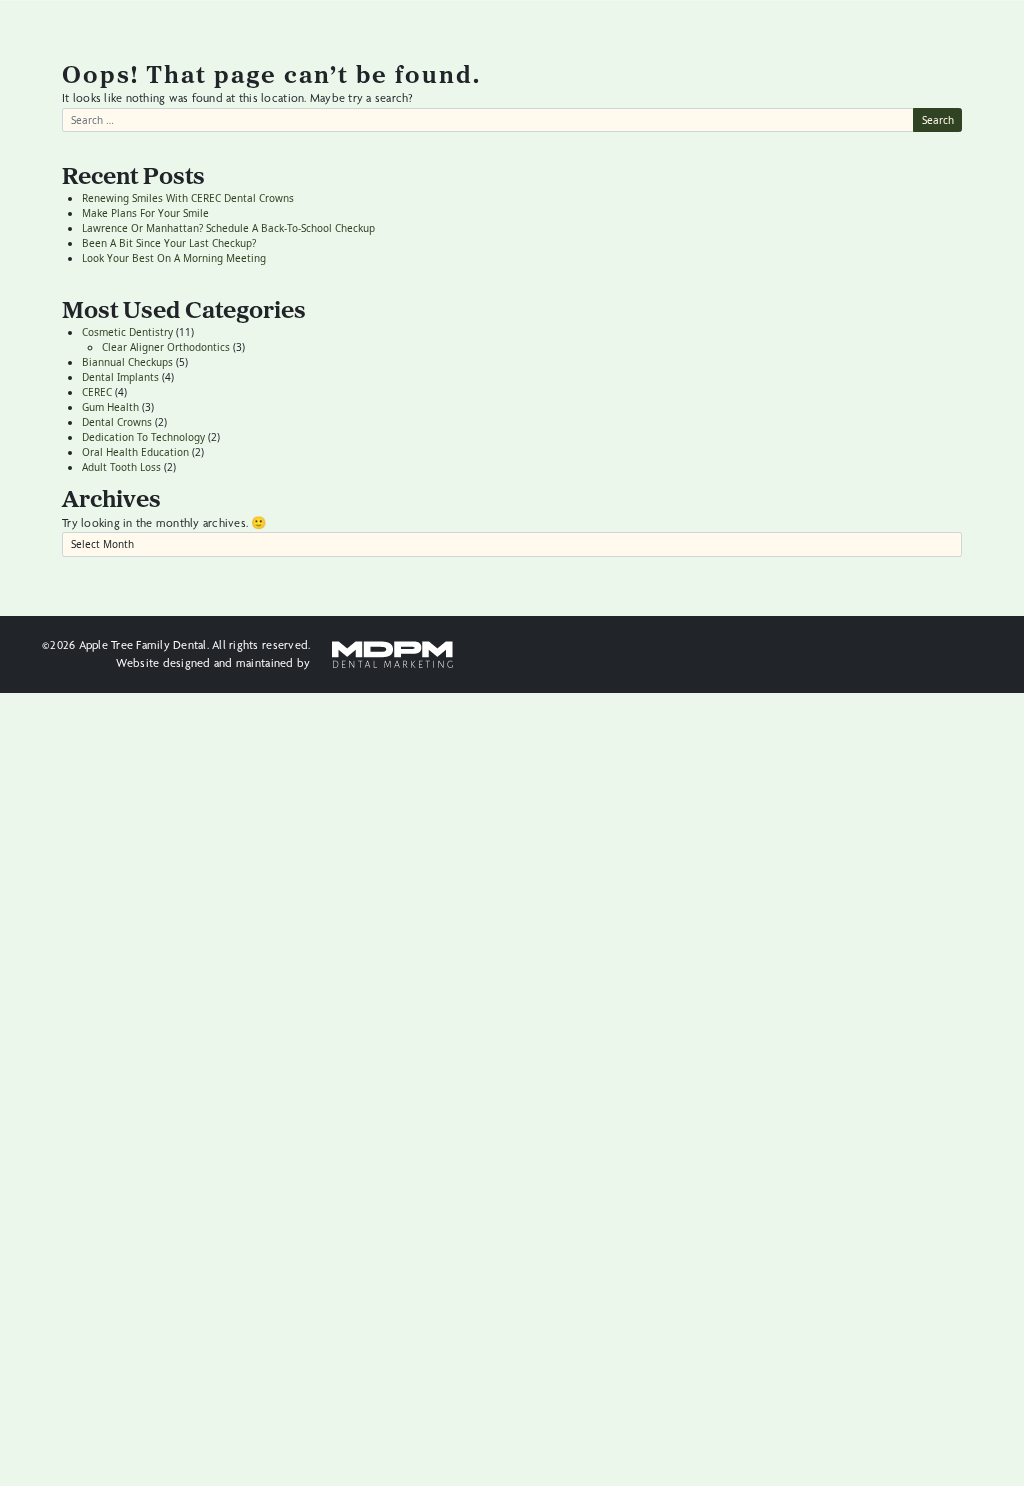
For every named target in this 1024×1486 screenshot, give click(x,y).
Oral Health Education (135, 452)
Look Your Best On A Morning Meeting (174, 258)
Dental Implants (120, 377)
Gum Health (110, 407)
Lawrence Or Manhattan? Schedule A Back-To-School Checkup (228, 228)
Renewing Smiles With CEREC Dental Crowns (188, 198)
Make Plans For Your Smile (145, 213)
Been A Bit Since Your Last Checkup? (169, 243)
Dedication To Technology (143, 437)
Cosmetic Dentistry (127, 332)
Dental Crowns (117, 422)
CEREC (97, 392)
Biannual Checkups (127, 362)
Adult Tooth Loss (121, 467)
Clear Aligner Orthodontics (166, 347)
